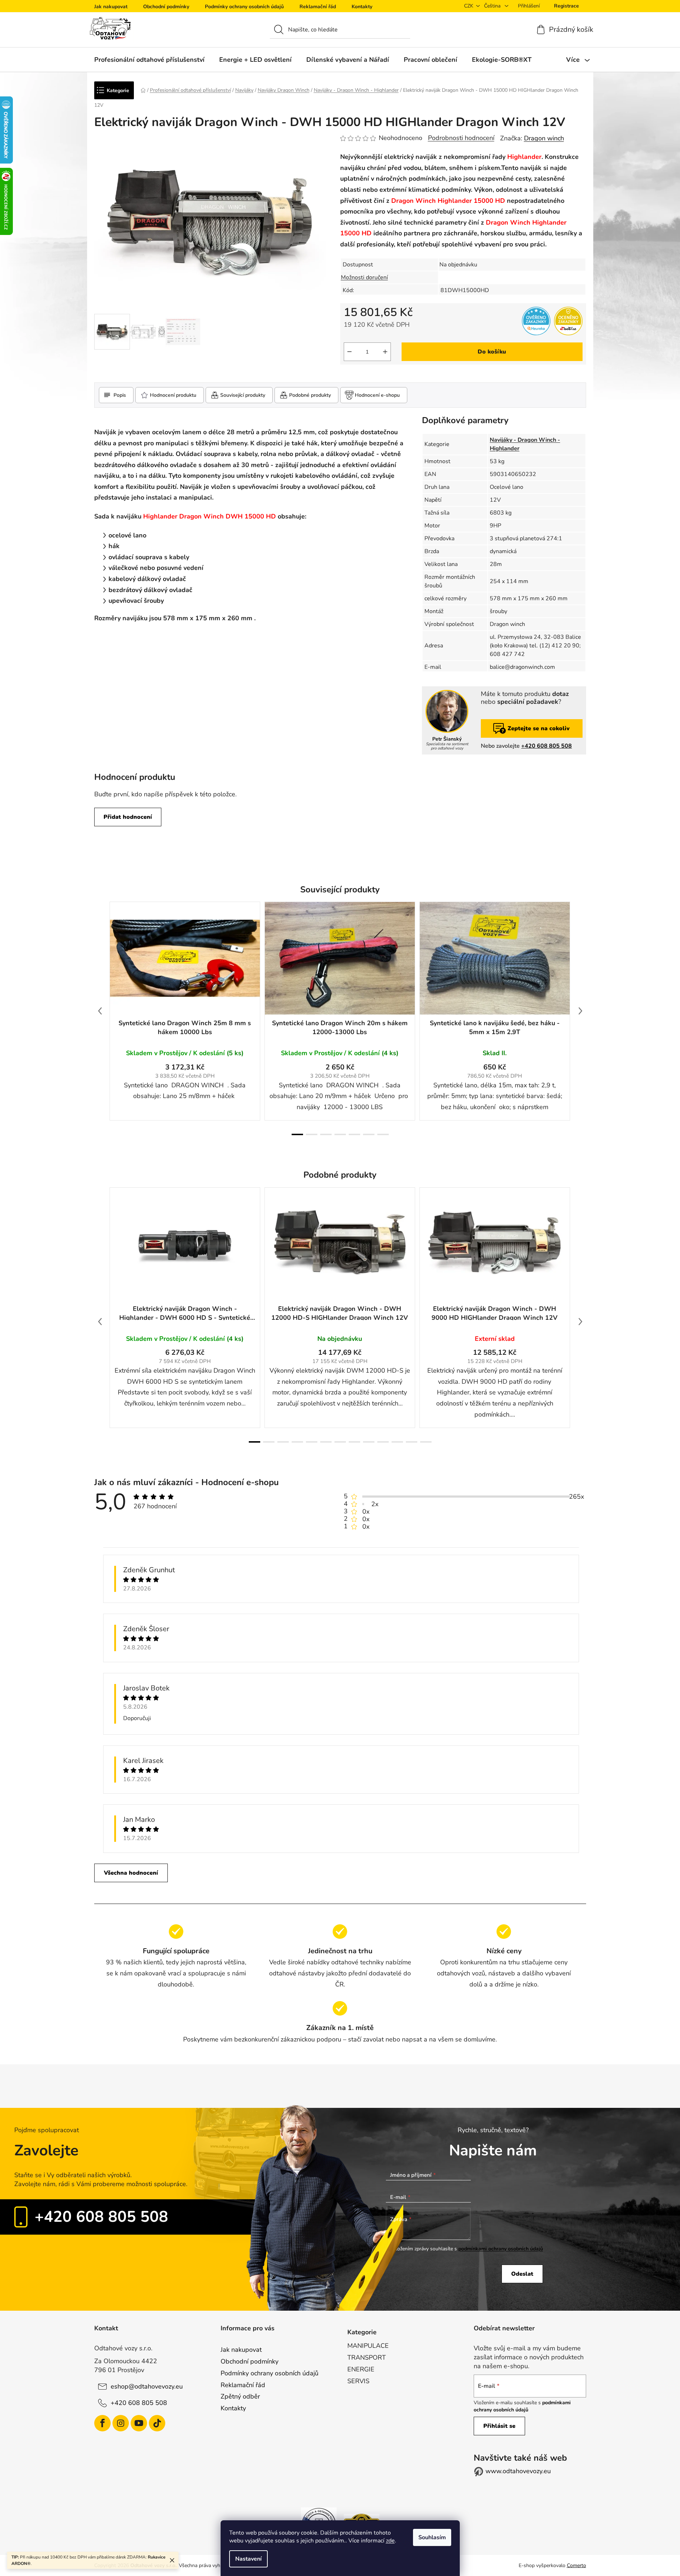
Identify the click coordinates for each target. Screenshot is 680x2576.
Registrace (566, 6)
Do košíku (492, 352)
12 (426, 1442)
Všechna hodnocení (131, 1873)
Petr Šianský (447, 739)
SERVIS (358, 2381)
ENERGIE (361, 2369)
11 (412, 1442)
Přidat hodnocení (128, 817)
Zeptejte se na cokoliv (539, 728)
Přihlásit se (499, 2426)
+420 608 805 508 (546, 746)
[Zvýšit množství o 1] (385, 352)
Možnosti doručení (364, 277)
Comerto (576, 2565)
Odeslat (522, 2274)
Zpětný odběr (240, 2396)
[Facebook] (102, 2423)
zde (390, 2541)
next (580, 1011)
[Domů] (143, 90)
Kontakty (362, 7)
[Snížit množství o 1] (349, 352)
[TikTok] (157, 2423)
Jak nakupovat (111, 7)
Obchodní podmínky (166, 7)
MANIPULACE (368, 2346)
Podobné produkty (310, 395)
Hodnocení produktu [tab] (173, 395)
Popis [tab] (120, 395)
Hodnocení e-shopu (377, 395)
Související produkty (243, 395)
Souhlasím (432, 2537)
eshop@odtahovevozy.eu (147, 2386)
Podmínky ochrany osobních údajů (244, 7)
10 (397, 1442)
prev (100, 1011)
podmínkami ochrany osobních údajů (501, 2249)
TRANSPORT (367, 2357)
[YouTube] (139, 2423)
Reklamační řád (318, 7)
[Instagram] (121, 2423)
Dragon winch (544, 138)
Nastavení (248, 2559)
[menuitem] (149, 60)
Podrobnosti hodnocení (461, 138)
